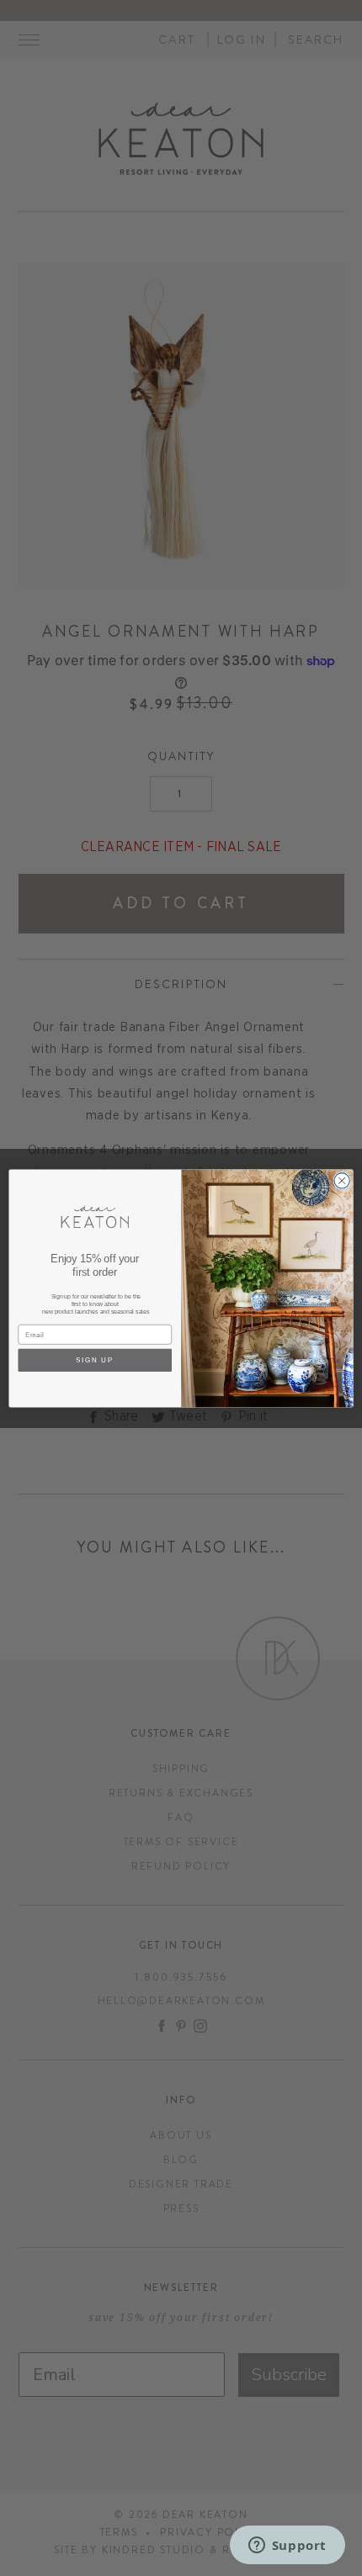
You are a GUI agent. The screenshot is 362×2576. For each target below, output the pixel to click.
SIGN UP (95, 1359)
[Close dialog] (342, 1180)
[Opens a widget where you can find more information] (287, 2547)
